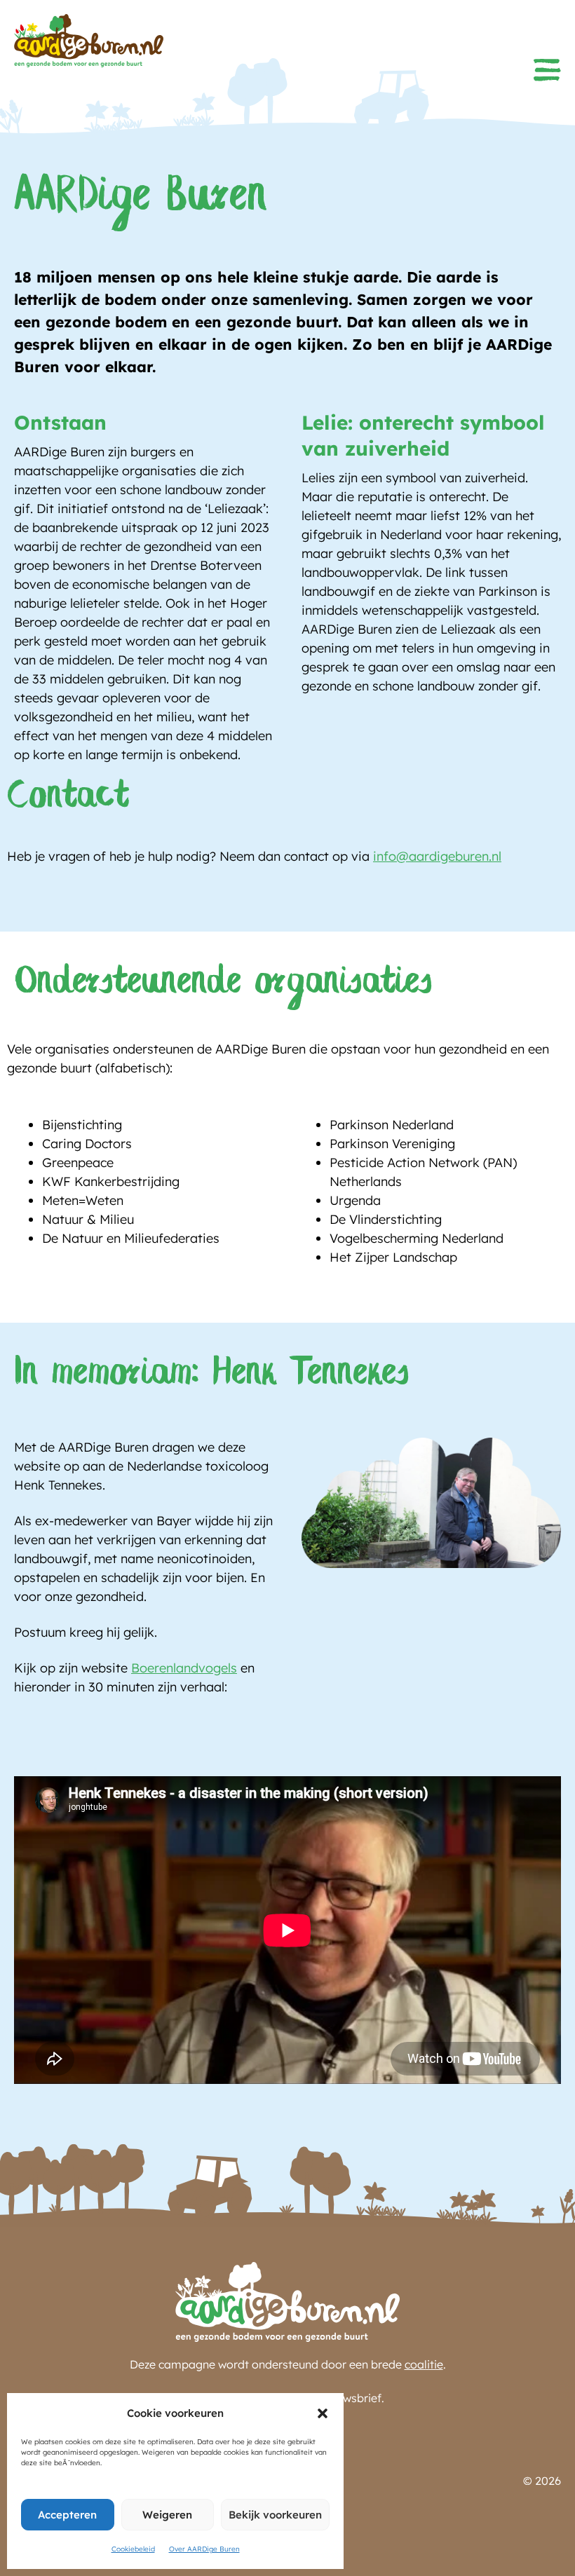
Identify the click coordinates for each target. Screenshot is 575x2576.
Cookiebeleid (133, 2549)
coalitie (424, 2364)
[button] (323, 2413)
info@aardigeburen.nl (437, 856)
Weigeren (167, 2515)
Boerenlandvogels (184, 1668)
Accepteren (67, 2515)
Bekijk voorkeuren (275, 2515)
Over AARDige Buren (204, 2549)
